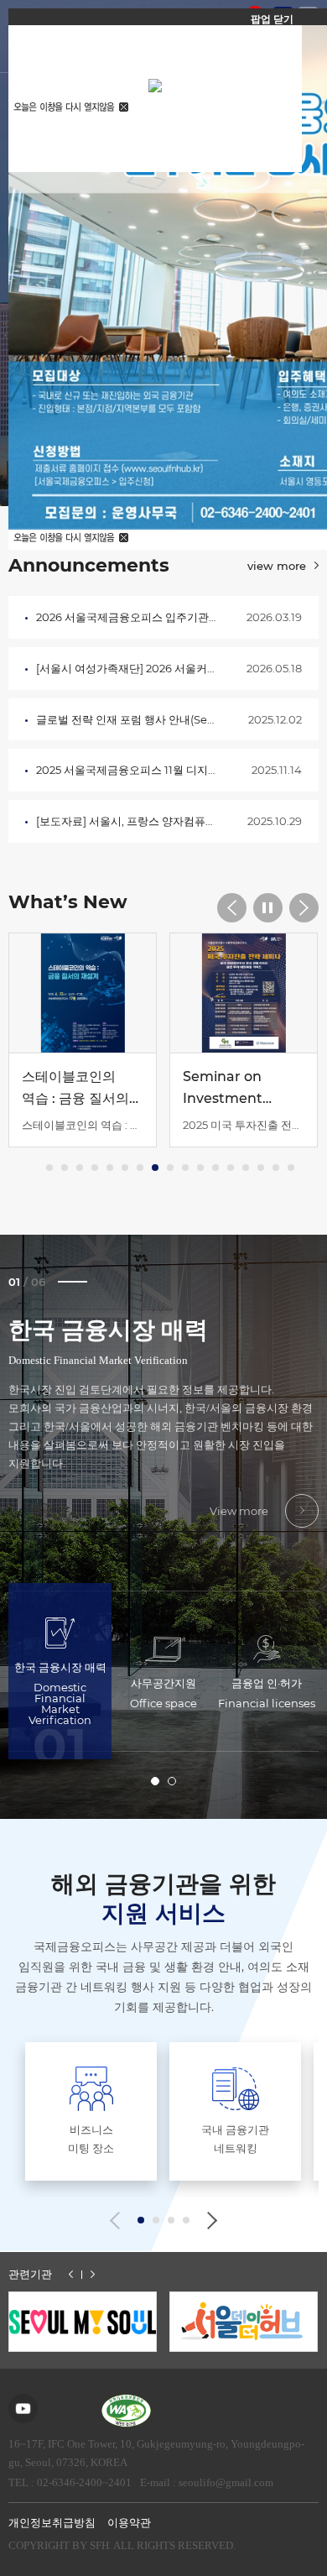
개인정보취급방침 (52, 2523)
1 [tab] (155, 1781)
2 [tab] (172, 1781)
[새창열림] (83, 2322)
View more (239, 1511)
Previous (232, 908)
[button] (141, 2220)
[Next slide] (208, 2221)
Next (304, 908)
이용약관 (129, 2523)
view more (277, 566)
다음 (93, 2274)
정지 (268, 908)
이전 (71, 2274)
